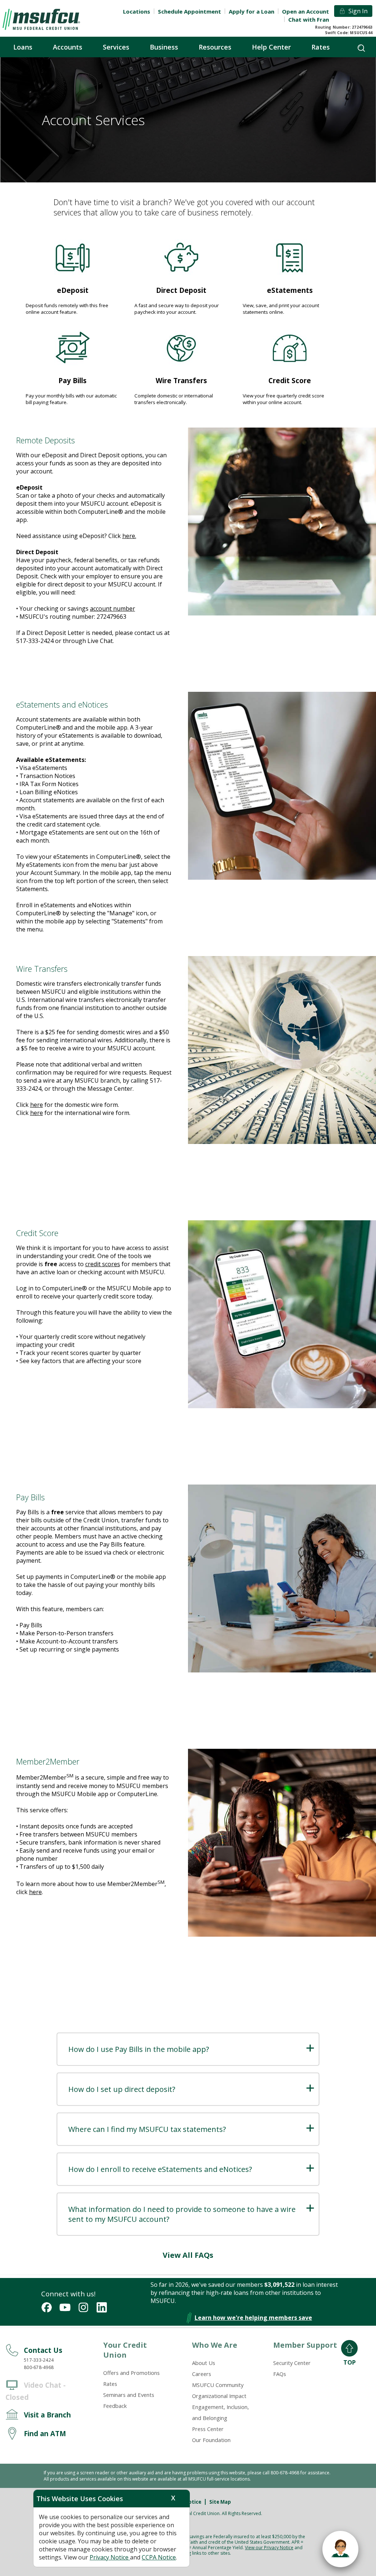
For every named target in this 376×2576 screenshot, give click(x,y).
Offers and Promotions (131, 2373)
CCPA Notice (159, 2557)
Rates (110, 2384)
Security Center (292, 2363)
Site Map (220, 2502)
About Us (204, 2363)
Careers (202, 2374)
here (37, 1105)
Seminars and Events (129, 2395)
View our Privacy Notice (269, 2548)
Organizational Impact (219, 2396)
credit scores (103, 1264)
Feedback (115, 2406)
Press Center (208, 2429)
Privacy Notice (110, 2557)
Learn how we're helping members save (253, 2318)
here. (129, 536)
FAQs (280, 2374)
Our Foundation (211, 2440)
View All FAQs (188, 2255)
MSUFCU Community (218, 2385)
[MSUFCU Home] (41, 19)
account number (113, 608)
